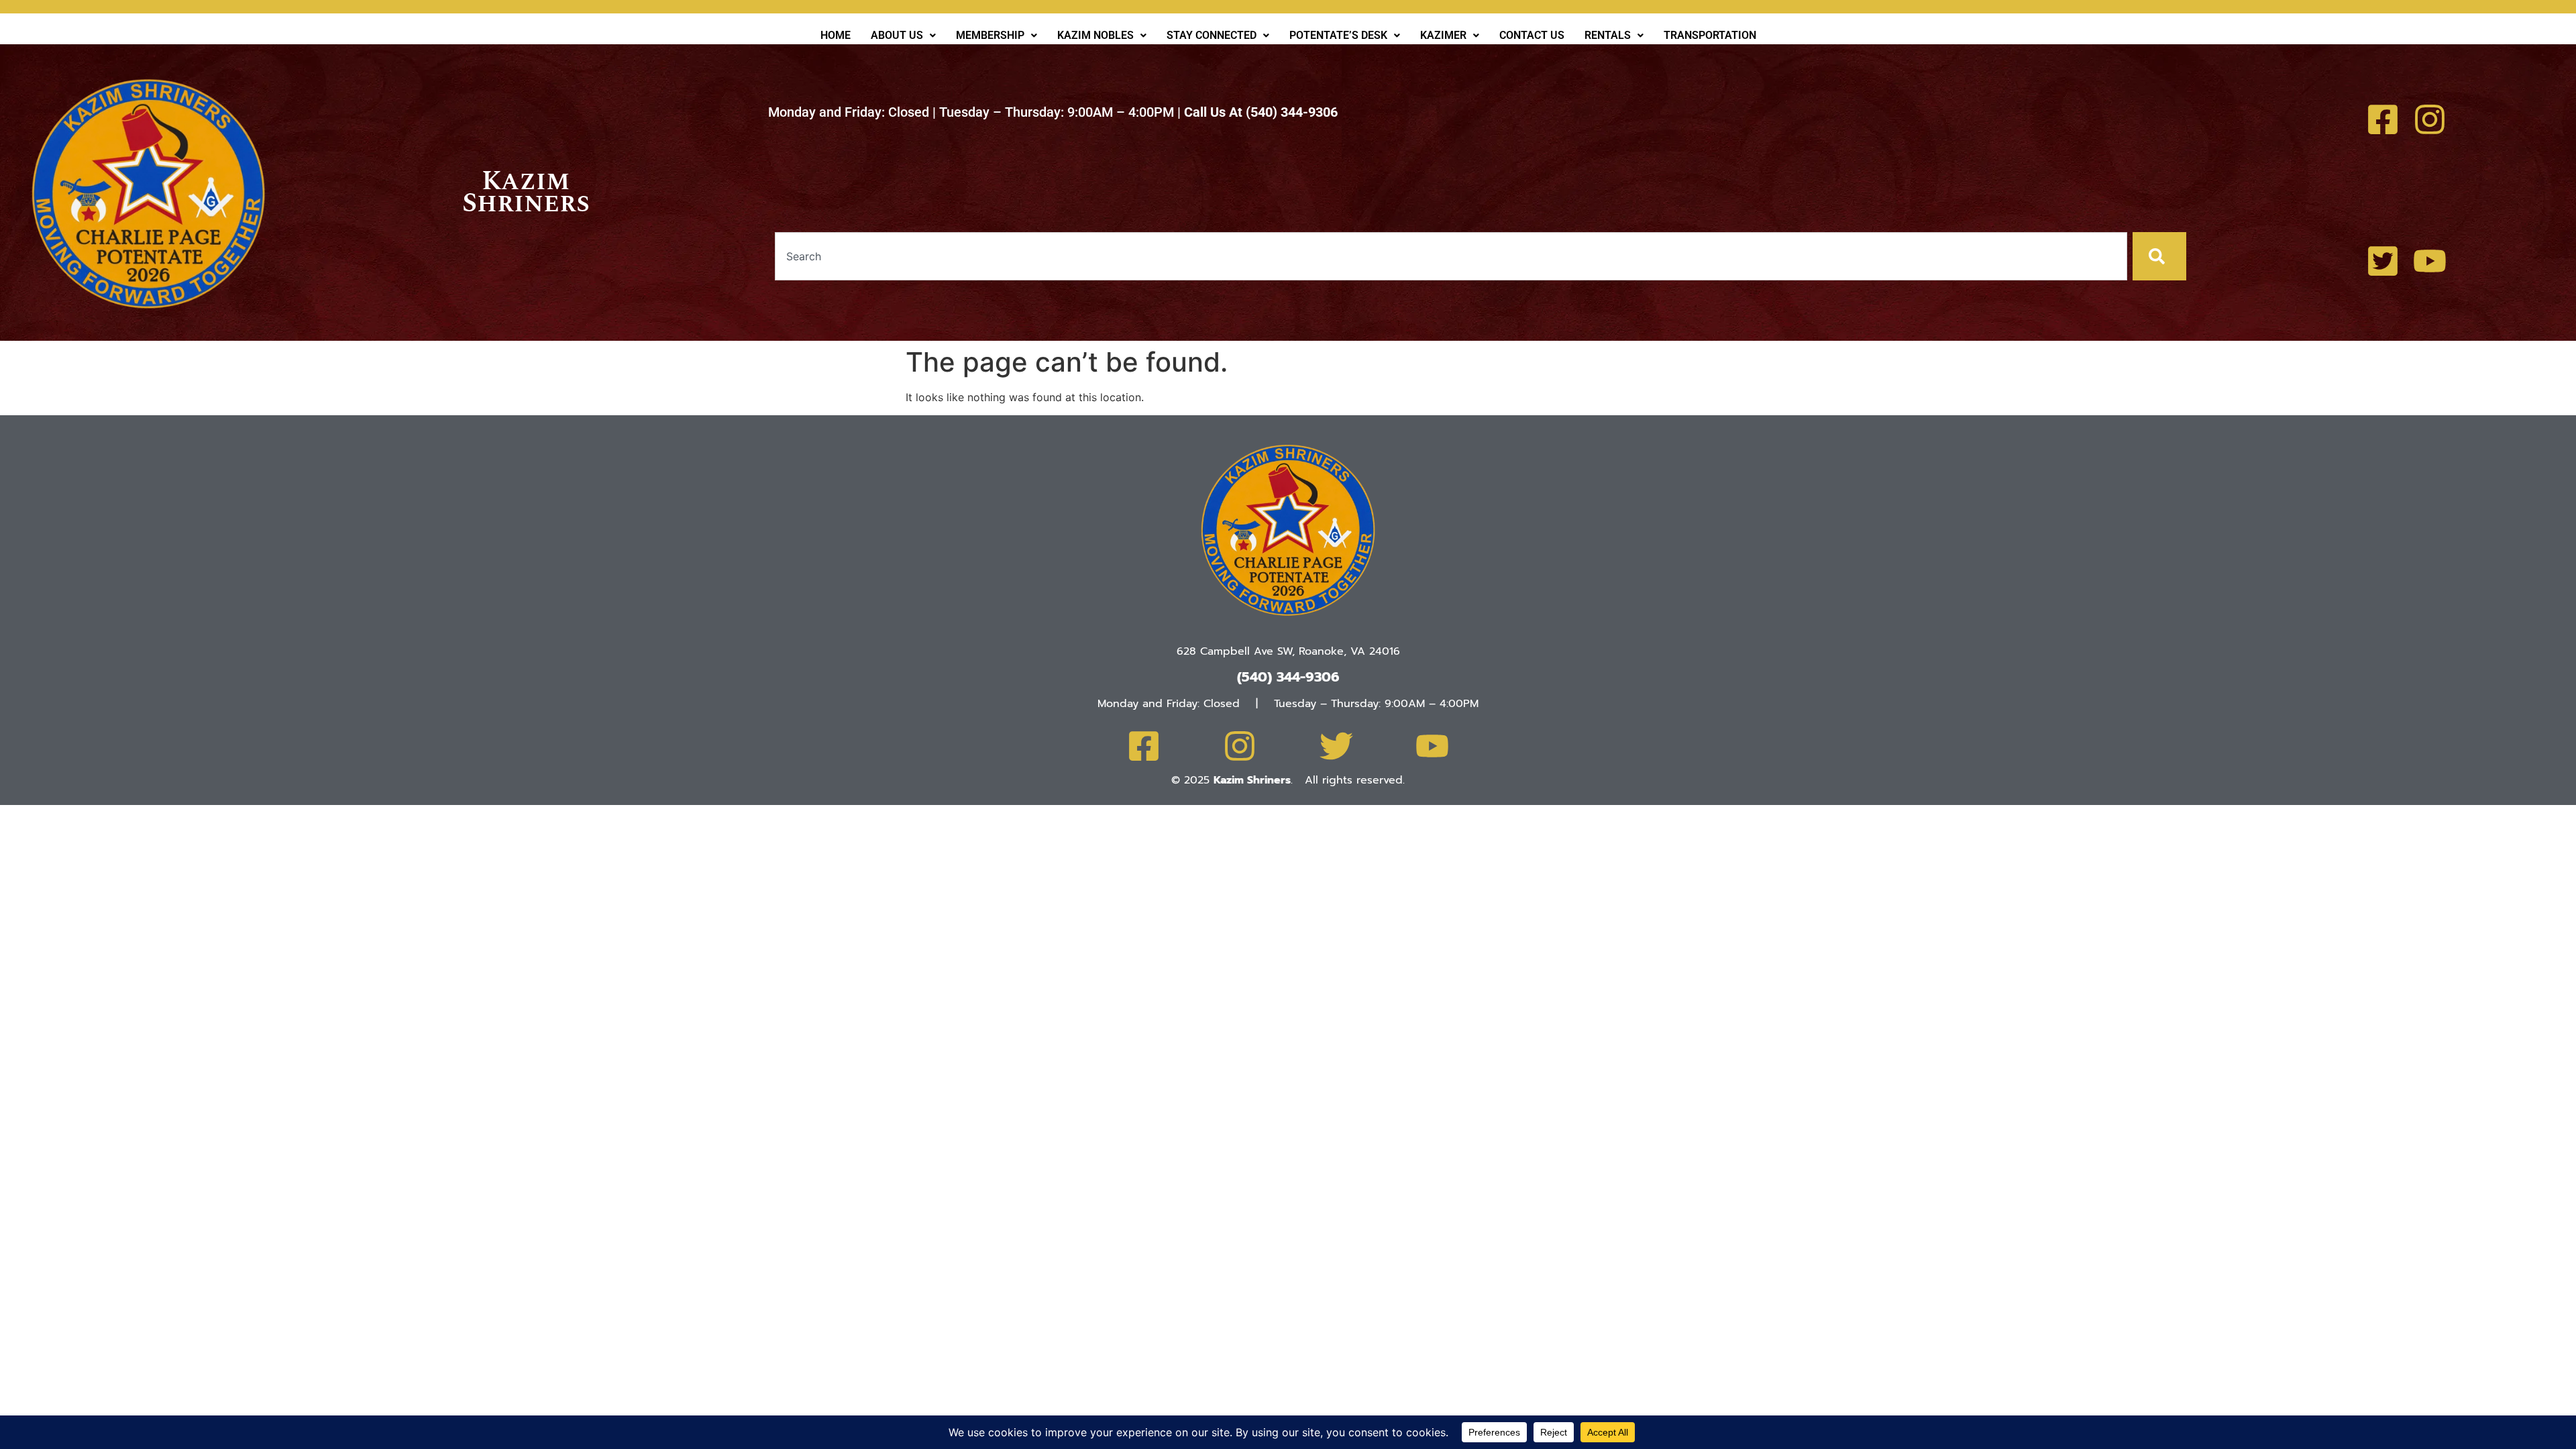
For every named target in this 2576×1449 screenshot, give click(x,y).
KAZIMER (1443, 35)
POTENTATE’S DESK (1338, 35)
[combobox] (1451, 256)
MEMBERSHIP (990, 35)
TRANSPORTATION (1710, 35)
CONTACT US (1532, 35)
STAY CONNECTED (1212, 35)
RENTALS (1608, 35)
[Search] (2159, 256)
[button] (903, 36)
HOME (836, 35)
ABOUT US (897, 35)
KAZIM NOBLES (1095, 35)
